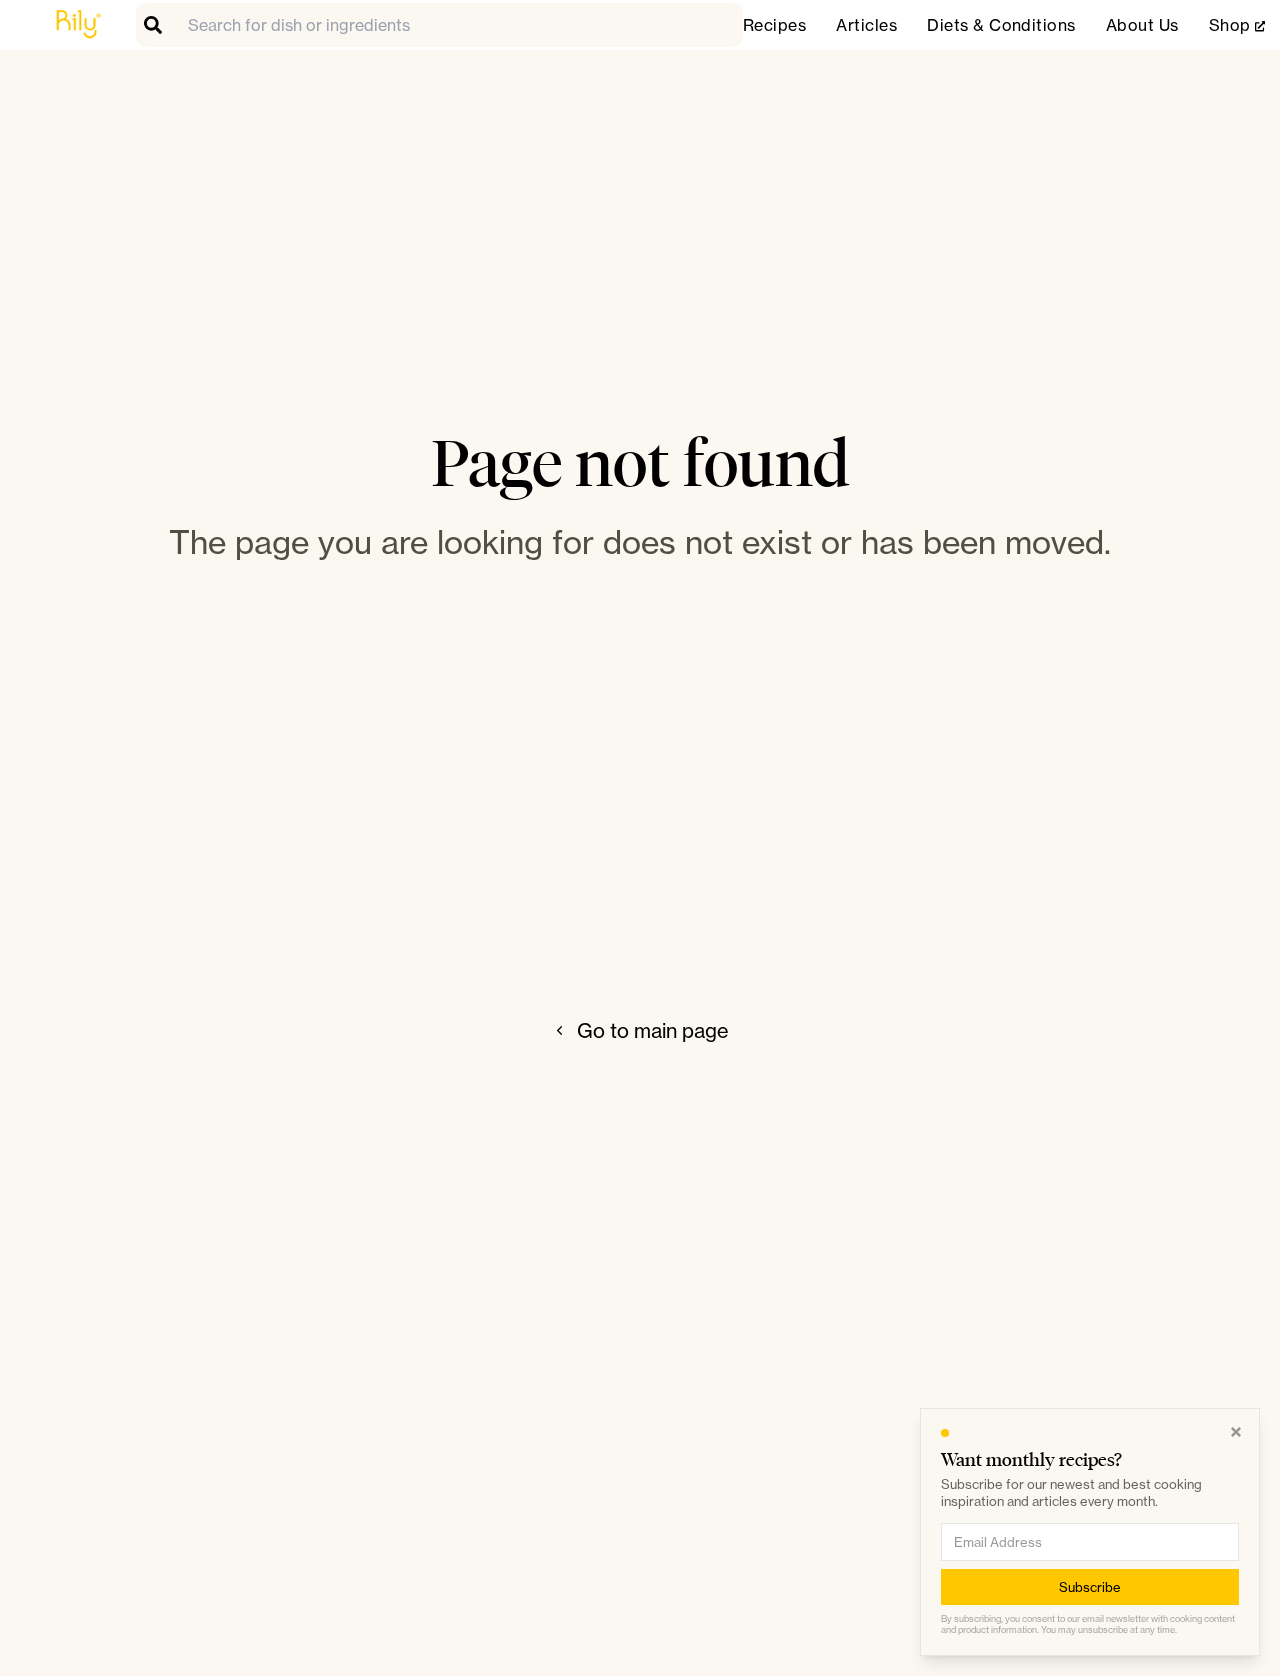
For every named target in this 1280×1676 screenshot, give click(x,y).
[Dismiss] (1236, 1432)
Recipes (774, 25)
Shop (1237, 25)
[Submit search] (158, 25)
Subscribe (1090, 1586)
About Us (1142, 25)
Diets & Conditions (1001, 25)
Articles (866, 25)
